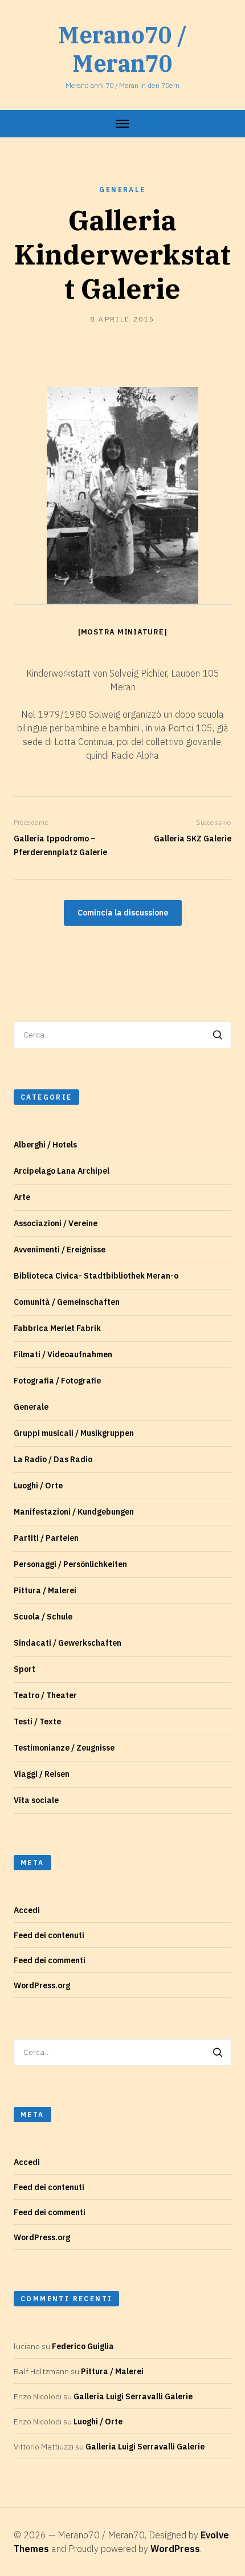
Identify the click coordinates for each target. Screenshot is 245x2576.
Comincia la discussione (123, 913)
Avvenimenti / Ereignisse (60, 1250)
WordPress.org (42, 1985)
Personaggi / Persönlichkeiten (70, 1564)
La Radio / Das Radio (53, 1459)
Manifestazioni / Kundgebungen (74, 1512)
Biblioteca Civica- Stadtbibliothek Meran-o (96, 1276)
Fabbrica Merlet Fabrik (57, 1328)
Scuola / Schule (43, 1617)
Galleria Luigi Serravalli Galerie (133, 2396)
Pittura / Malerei (45, 1590)
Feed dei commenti (50, 1960)
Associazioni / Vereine (56, 1223)
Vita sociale (36, 1800)
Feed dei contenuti (49, 1935)
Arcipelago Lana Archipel (62, 1171)
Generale (122, 190)
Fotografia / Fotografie (57, 1381)
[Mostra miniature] (123, 632)
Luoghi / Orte (38, 1486)
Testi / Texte (37, 1722)
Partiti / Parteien (46, 1538)
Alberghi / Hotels (45, 1145)
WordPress (175, 2549)
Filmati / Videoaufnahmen (63, 1354)
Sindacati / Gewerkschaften (68, 1643)
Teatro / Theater (45, 1695)
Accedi (27, 1910)
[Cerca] (218, 1035)
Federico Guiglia (83, 2346)
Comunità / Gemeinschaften (67, 1302)
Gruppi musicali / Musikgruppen (74, 1433)
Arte (22, 1197)
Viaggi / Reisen (42, 1774)
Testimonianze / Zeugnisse (64, 1748)
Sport (24, 1669)
